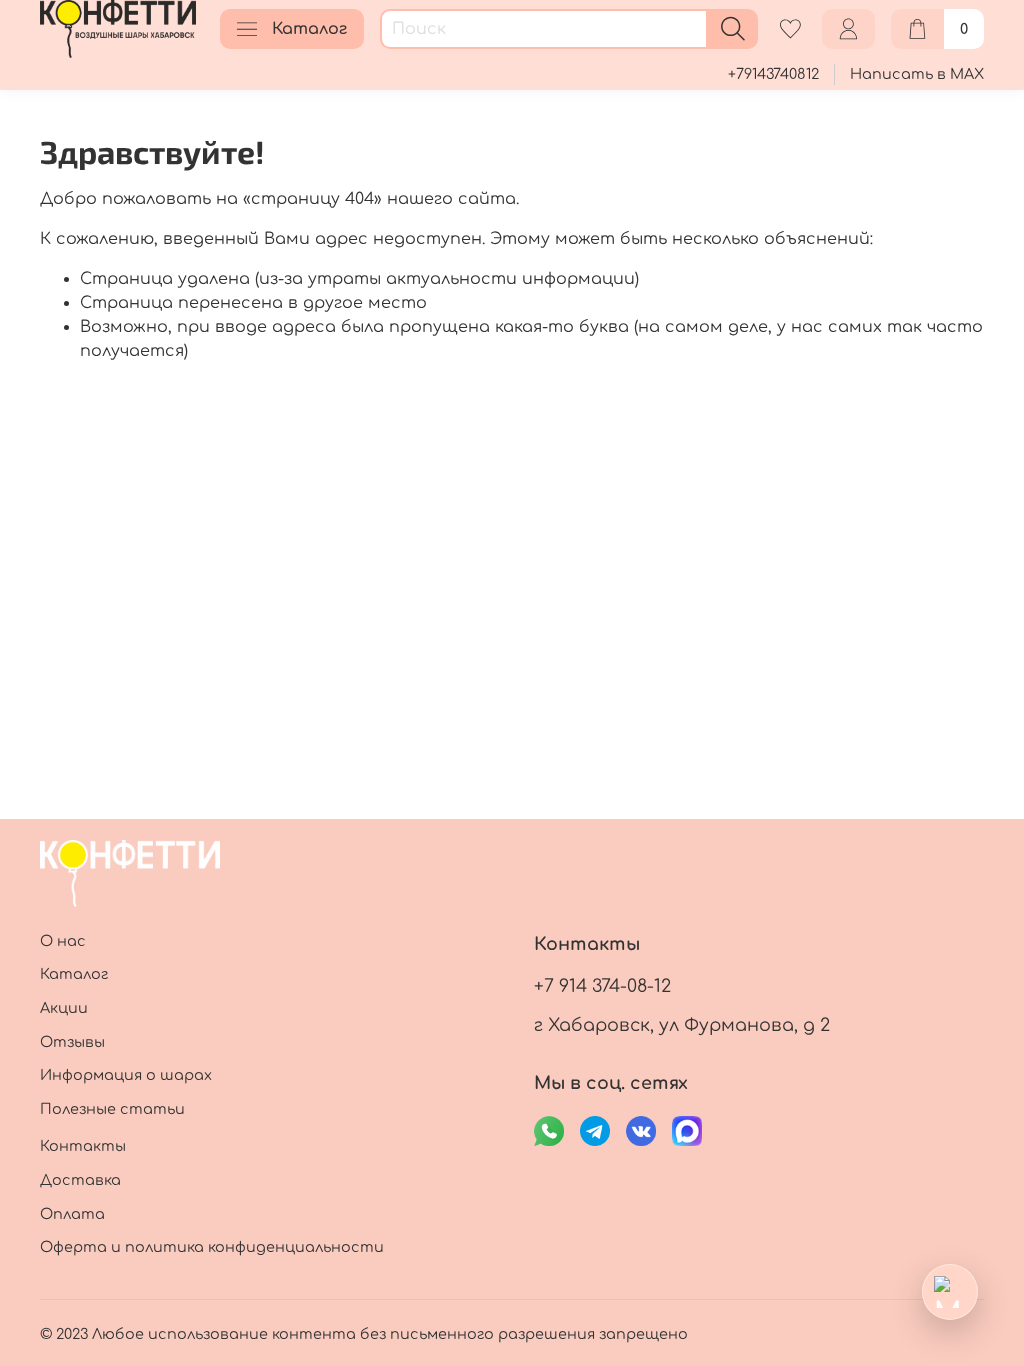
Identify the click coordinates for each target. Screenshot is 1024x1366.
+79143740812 (773, 74)
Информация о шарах (126, 1075)
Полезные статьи (112, 1109)
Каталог (309, 29)
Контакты (83, 1146)
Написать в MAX (917, 74)
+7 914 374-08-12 (602, 986)
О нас (63, 941)
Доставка (80, 1180)
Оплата (72, 1214)
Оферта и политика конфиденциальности (212, 1247)
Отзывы (72, 1042)
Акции (64, 1008)
